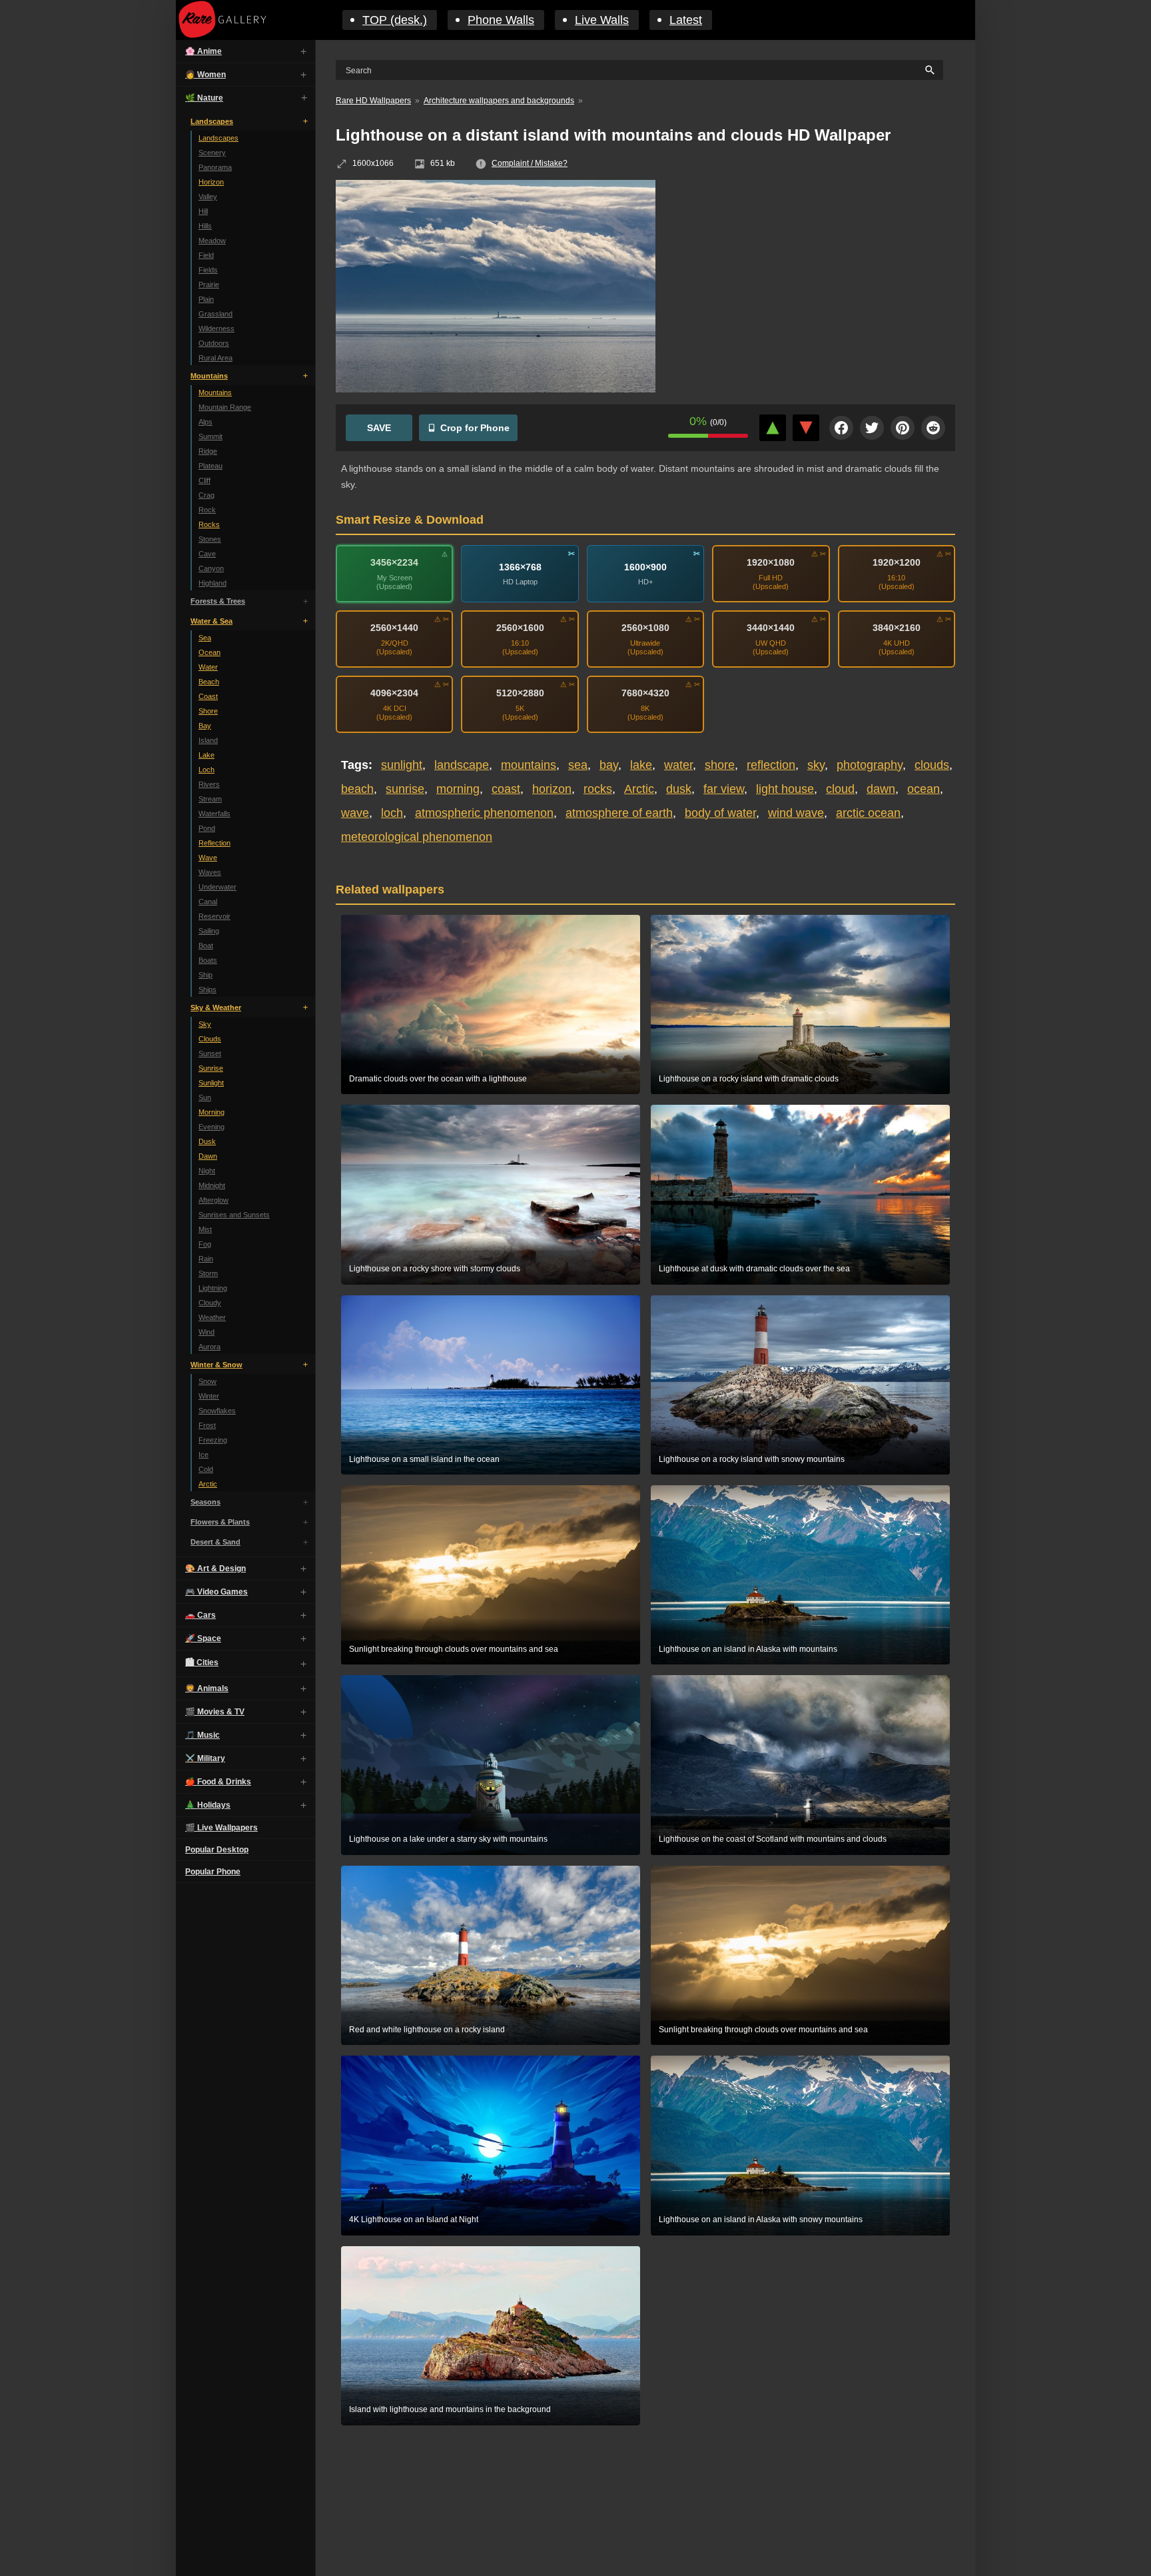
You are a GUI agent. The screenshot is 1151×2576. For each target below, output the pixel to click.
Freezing (213, 1440)
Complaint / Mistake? (530, 163)
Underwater (217, 887)
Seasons (205, 1502)
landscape (462, 765)
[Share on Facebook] (841, 428)
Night (207, 1171)
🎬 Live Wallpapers (221, 1828)
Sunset (210, 1053)
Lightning (213, 1288)
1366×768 (520, 567)
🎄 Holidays (208, 1805)
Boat (206, 946)
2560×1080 (645, 628)
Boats (208, 960)
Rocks (209, 524)
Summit (210, 436)
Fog (205, 1244)
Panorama (215, 167)
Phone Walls (501, 20)
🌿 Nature (204, 98)
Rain (206, 1259)
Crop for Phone (475, 428)
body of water (720, 813)
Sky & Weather (216, 1007)
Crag (206, 495)
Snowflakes (217, 1411)
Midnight (212, 1185)
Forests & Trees (218, 601)
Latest (686, 20)
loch (392, 813)
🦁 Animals (207, 1688)
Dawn (208, 1156)
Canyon (211, 568)
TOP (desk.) (395, 20)
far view (724, 789)
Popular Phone (213, 1872)
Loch (206, 770)
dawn (881, 789)
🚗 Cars (200, 1615)
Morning (211, 1112)
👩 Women (205, 75)
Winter (209, 1396)
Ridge (208, 451)
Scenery (212, 153)
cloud (840, 789)
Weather (212, 1317)
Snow (207, 1381)
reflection (771, 765)
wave (355, 813)
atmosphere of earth (619, 813)
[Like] (773, 428)
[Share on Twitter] (872, 428)
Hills (205, 226)
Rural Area (215, 358)
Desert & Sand (215, 1542)
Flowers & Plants (220, 1522)
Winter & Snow (216, 1365)
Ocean (209, 652)
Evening (211, 1127)
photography (870, 765)
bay (609, 765)
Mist (205, 1229)
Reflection (214, 843)
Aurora (209, 1347)
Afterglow (213, 1200)
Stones (210, 539)
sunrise (405, 789)
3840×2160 (897, 628)
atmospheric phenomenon (484, 813)
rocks (598, 789)
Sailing (209, 931)
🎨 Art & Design (215, 1569)
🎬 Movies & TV (215, 1712)
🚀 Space (203, 1638)
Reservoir (214, 916)
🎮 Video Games (216, 1592)
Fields (208, 270)
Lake (206, 755)
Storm (208, 1273)
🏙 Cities (202, 1662)
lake (641, 765)
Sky (205, 1024)
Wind (206, 1332)
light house (785, 789)
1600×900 (645, 567)
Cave (207, 554)
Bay (205, 726)
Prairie (209, 285)
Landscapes (212, 121)
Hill (203, 211)
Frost (207, 1425)
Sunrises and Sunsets (234, 1215)
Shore (208, 711)
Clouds (210, 1039)
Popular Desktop (217, 1850)
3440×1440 (771, 628)
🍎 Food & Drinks (218, 1782)
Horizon (211, 182)
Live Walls (602, 20)
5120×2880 (520, 693)
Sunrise (211, 1068)
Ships (207, 989)
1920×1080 (771, 562)
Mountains (209, 376)
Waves (210, 872)
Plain (206, 299)
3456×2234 (394, 562)
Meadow (212, 241)
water (678, 765)
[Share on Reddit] (933, 428)
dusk (679, 789)
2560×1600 (520, 628)
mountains (529, 765)
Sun (205, 1097)
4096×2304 (394, 693)
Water (208, 667)
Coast (208, 696)
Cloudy (210, 1303)
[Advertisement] (815, 277)
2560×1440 (394, 628)
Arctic (208, 1484)
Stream (210, 799)
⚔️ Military (205, 1758)
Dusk (207, 1141)
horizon (552, 789)
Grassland (215, 314)
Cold (206, 1469)
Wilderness (216, 328)
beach (357, 789)
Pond (207, 828)
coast (506, 789)
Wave (208, 858)
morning (458, 789)
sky (816, 765)
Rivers (209, 784)
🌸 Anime (203, 51)
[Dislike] (806, 428)
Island (208, 740)
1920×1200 (897, 562)
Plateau (210, 466)
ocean (924, 789)
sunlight (402, 765)
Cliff (204, 480)
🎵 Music (202, 1735)
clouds (932, 765)
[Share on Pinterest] (903, 428)
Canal (208, 902)
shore (720, 765)
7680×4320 (645, 693)
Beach (209, 682)
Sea (205, 638)
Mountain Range (225, 407)
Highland (212, 583)
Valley (208, 197)
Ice (203, 1455)
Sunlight (211, 1083)
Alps (205, 422)
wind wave (796, 813)
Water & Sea (211, 621)
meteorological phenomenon (417, 837)
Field (206, 255)
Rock (207, 510)
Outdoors (214, 343)
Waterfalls (214, 814)
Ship (205, 975)
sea (578, 765)
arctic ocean (868, 813)
